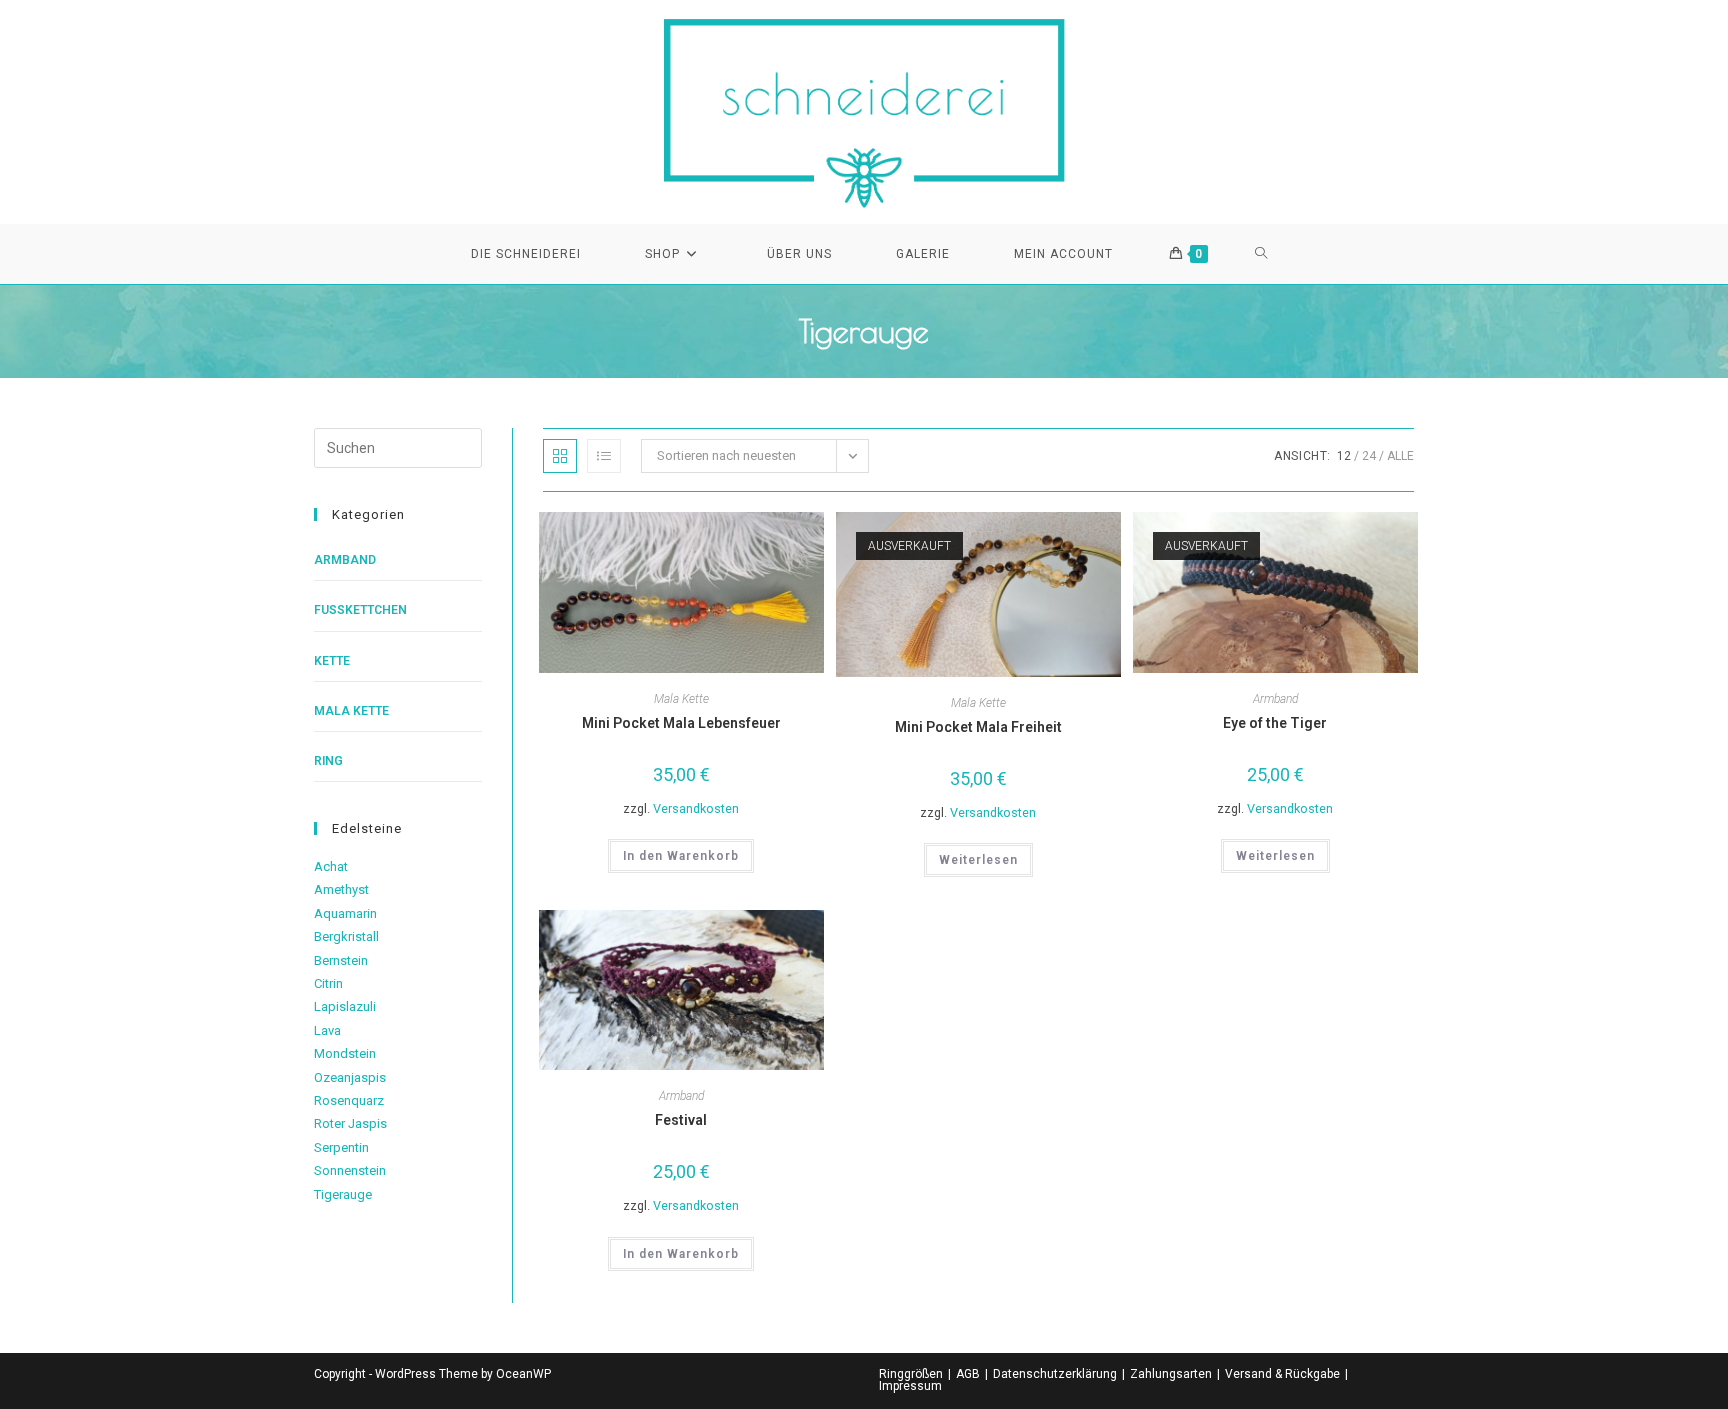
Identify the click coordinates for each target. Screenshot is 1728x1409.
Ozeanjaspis (350, 1077)
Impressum (910, 1386)
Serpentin (341, 1147)
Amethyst (341, 889)
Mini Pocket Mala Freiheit (978, 727)
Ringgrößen (911, 1374)
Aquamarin (345, 913)
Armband (1275, 699)
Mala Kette (681, 699)
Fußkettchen (360, 610)
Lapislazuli (345, 1006)
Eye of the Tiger (1275, 723)
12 (1344, 456)
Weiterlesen (978, 860)
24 (1369, 456)
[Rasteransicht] (560, 456)
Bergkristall (346, 936)
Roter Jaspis (350, 1123)
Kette (332, 661)
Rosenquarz (349, 1100)
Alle (1400, 456)
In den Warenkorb (681, 856)
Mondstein (345, 1053)
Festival (681, 1120)
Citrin (328, 983)
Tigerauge (343, 1194)
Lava (327, 1030)
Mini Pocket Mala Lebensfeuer (681, 723)
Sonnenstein (350, 1170)
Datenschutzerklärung (1055, 1374)
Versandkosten (696, 808)
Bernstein (341, 960)
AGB (968, 1374)
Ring (328, 761)
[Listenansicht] (604, 456)
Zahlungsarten (1171, 1374)
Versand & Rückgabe (1282, 1374)
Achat (331, 866)
